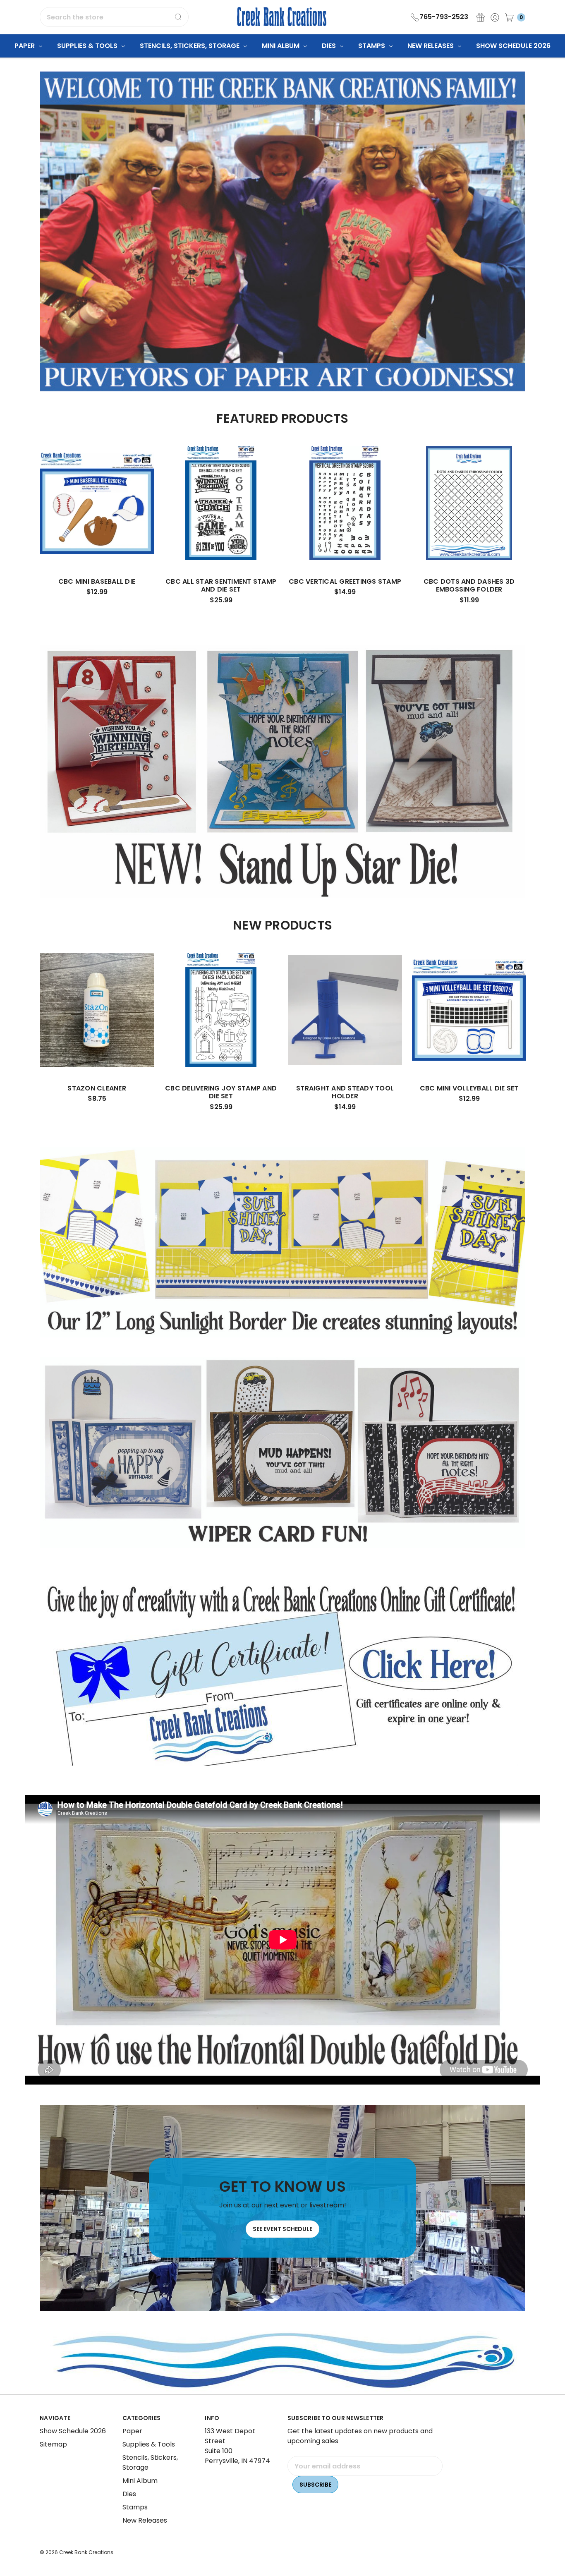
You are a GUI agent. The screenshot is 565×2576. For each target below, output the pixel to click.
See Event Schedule (282, 2229)
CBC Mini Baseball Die (97, 581)
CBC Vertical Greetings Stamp (345, 581)
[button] (283, 1674)
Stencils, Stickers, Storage (190, 46)
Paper (25, 46)
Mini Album (281, 46)
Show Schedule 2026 (513, 46)
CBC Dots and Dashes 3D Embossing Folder (469, 585)
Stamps (372, 46)
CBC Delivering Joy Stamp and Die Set (221, 1092)
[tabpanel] (97, 524)
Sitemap (53, 2444)
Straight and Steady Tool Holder (345, 1092)
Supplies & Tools (88, 46)
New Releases (431, 46)
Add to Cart (97, 545)
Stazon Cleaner (97, 1088)
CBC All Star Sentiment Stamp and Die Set (221, 585)
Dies (330, 46)
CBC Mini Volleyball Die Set (469, 1088)
